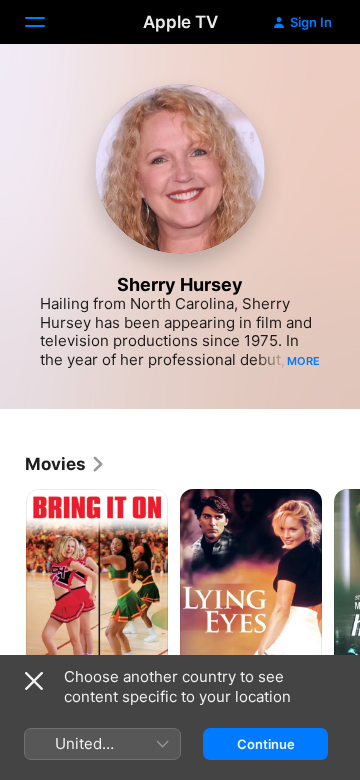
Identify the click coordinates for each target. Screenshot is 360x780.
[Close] (34, 681)
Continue (266, 744)
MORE (303, 361)
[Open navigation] (47, 22)
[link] (65, 464)
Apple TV (180, 22)
